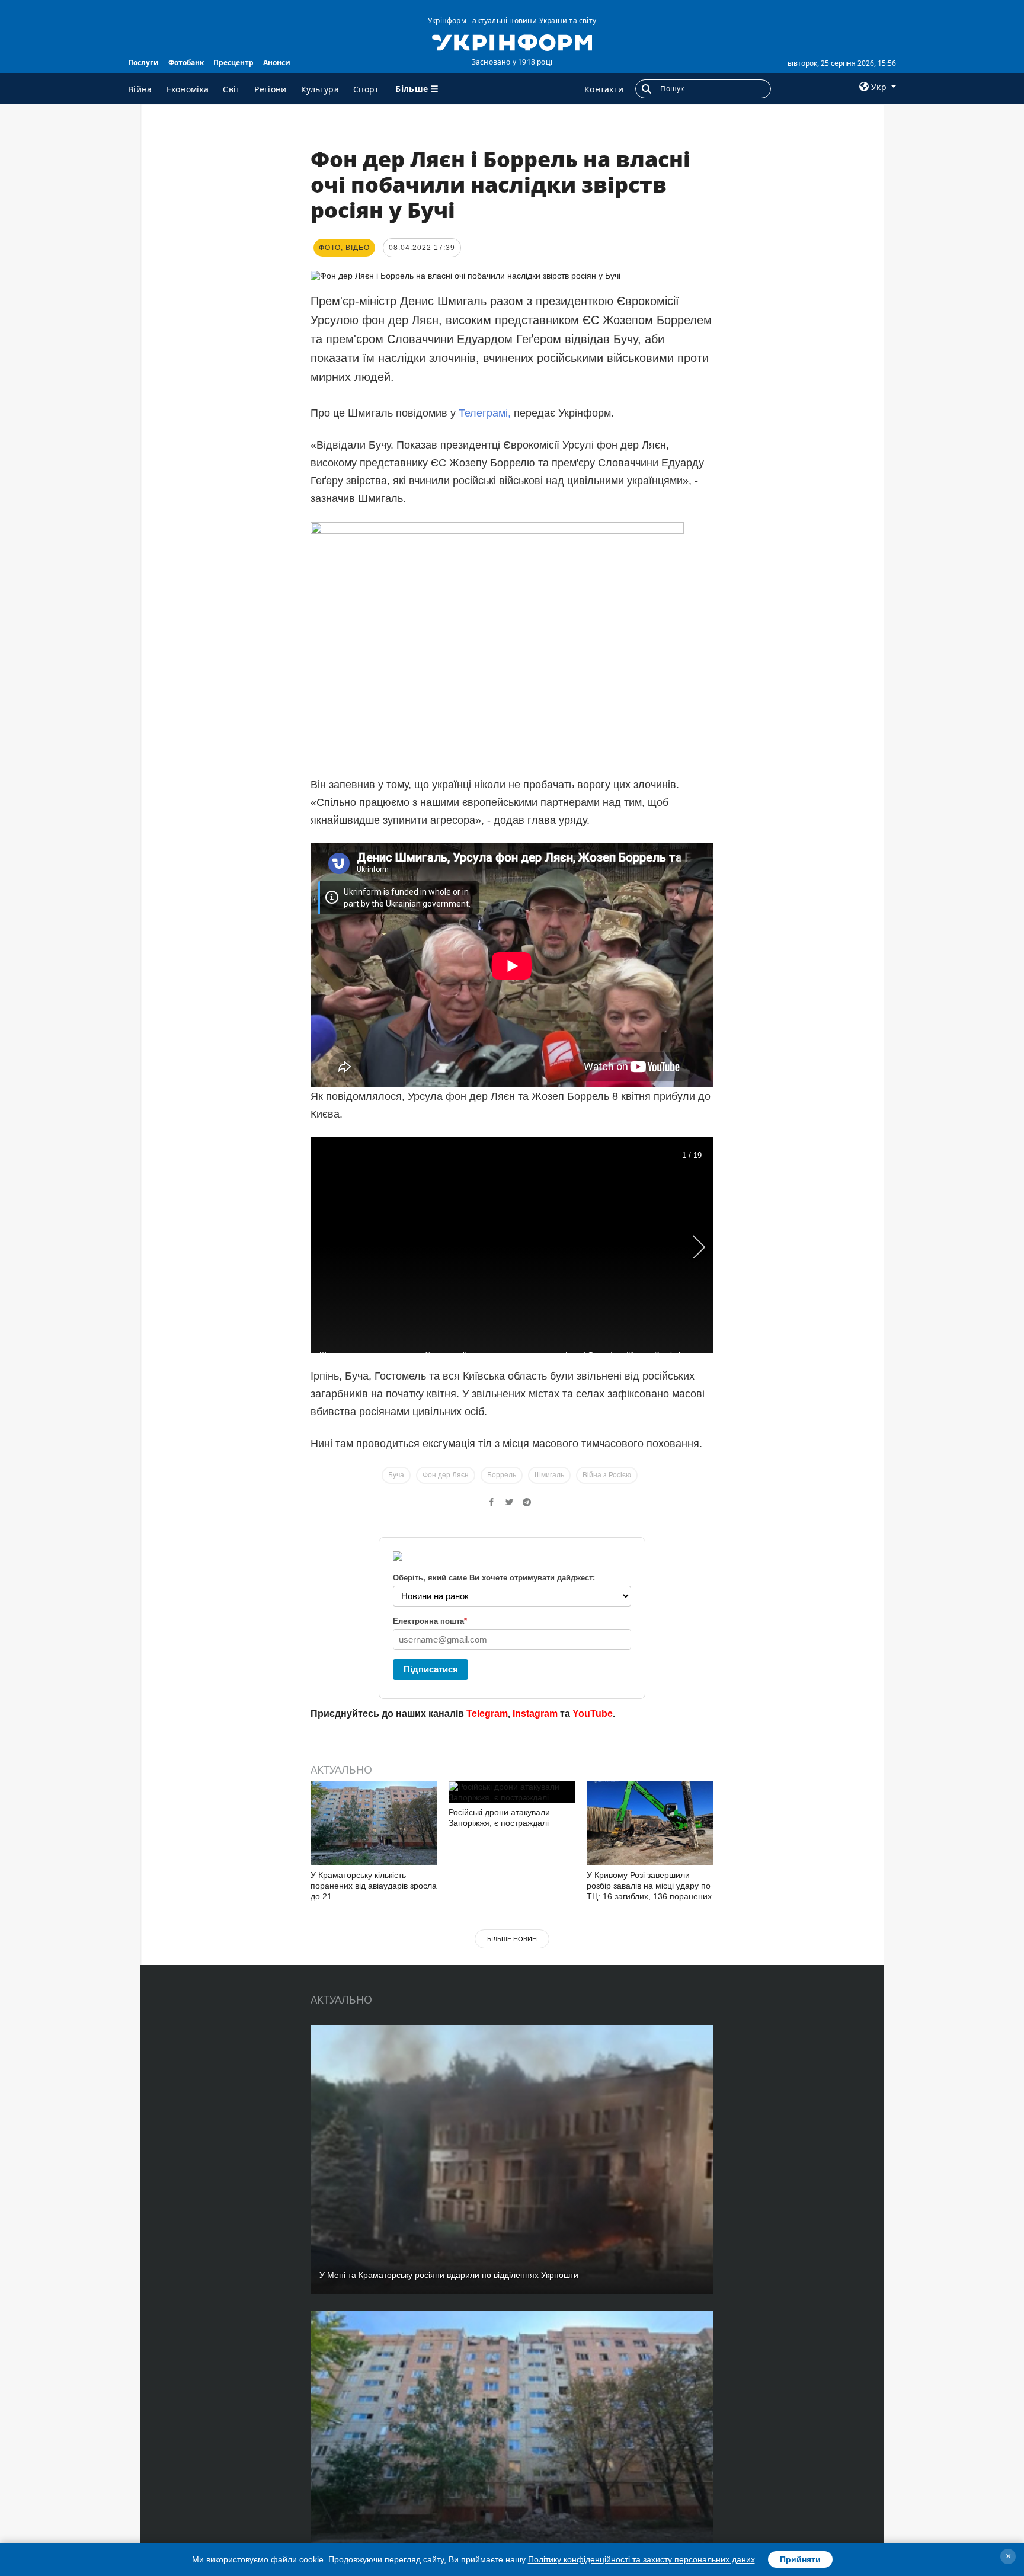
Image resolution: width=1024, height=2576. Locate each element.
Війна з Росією (607, 1475)
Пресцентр (233, 63)
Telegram (487, 1713)
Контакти (604, 89)
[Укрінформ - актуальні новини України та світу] (512, 41)
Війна (140, 89)
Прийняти (800, 2559)
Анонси (277, 63)
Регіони (270, 89)
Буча (396, 1475)
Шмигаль (549, 1475)
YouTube (593, 1713)
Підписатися (431, 1669)
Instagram (535, 1713)
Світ (231, 89)
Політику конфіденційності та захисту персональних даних (641, 2559)
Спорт (366, 89)
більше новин (512, 1939)
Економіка (188, 89)
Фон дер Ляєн (446, 1475)
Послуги (143, 63)
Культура (320, 89)
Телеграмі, (485, 413)
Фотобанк (186, 63)
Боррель (502, 1475)
